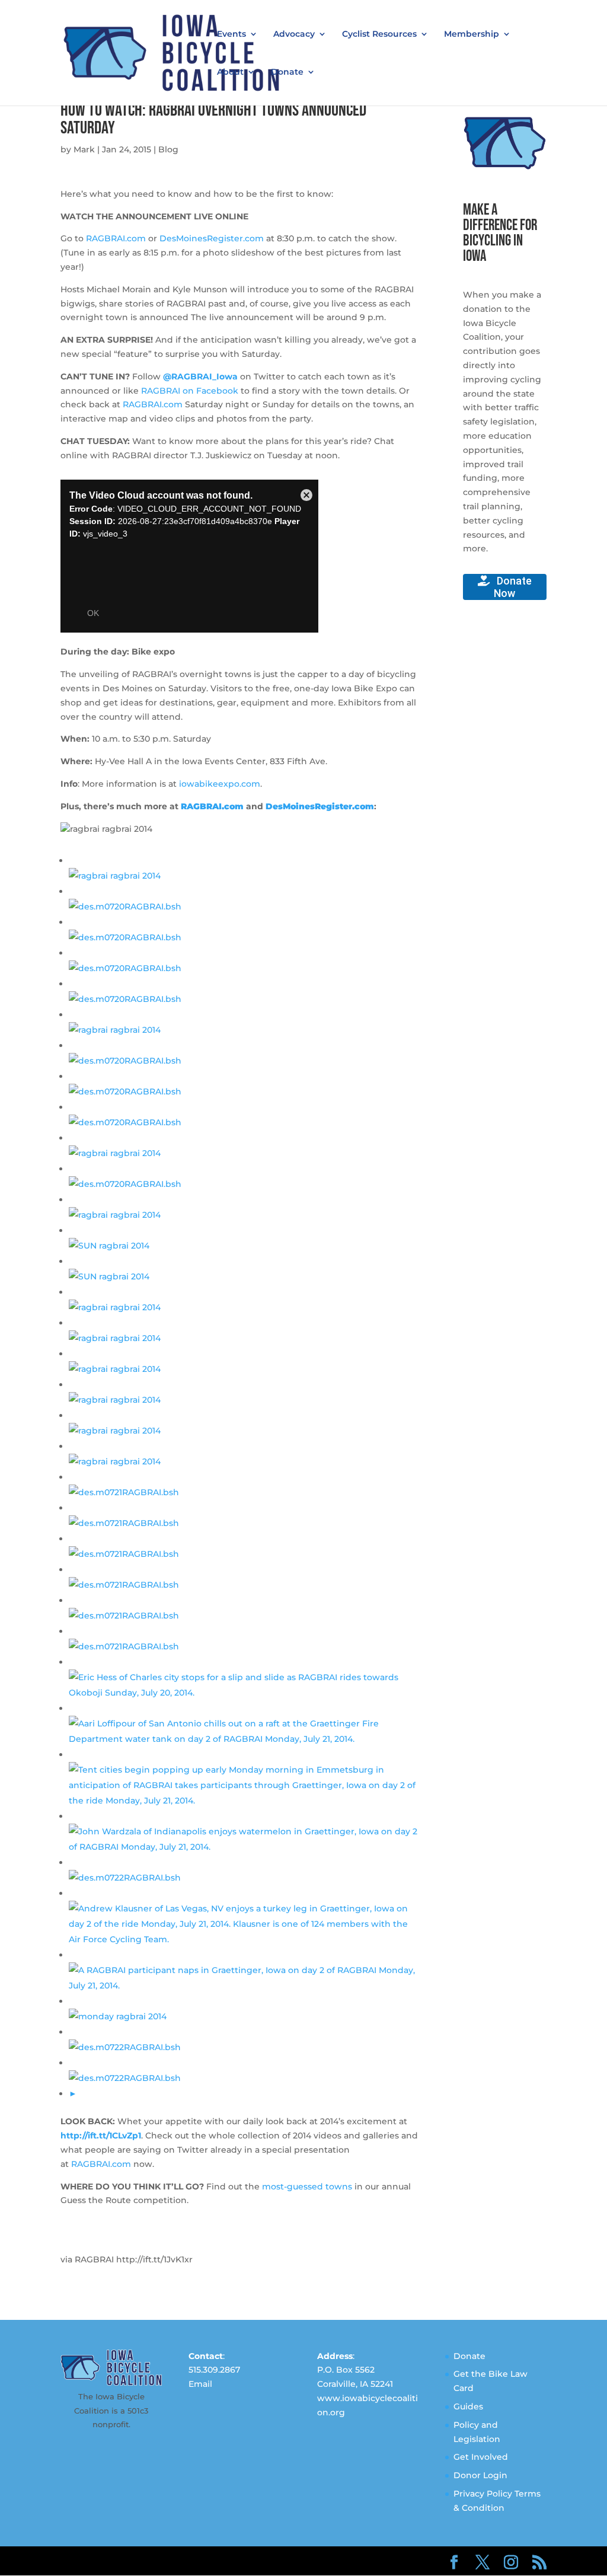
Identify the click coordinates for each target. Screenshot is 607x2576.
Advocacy (294, 34)
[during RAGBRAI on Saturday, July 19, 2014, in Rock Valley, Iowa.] (125, 1122)
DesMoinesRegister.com (212, 238)
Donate (287, 72)
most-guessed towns (307, 2186)
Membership (472, 34)
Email (200, 2384)
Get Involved (481, 2457)
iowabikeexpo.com (220, 784)
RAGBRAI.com (116, 238)
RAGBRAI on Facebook (190, 391)
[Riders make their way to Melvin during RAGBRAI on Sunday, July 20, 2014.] (124, 1554)
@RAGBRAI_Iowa (200, 376)
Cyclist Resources (379, 34)
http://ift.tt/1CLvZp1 (101, 2136)
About (230, 72)
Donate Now (513, 587)
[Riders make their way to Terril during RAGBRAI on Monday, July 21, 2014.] (125, 2047)
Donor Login (480, 2475)
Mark (84, 149)
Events (231, 34)
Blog (168, 149)
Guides (468, 2406)
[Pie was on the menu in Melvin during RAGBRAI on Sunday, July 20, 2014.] (124, 1616)
